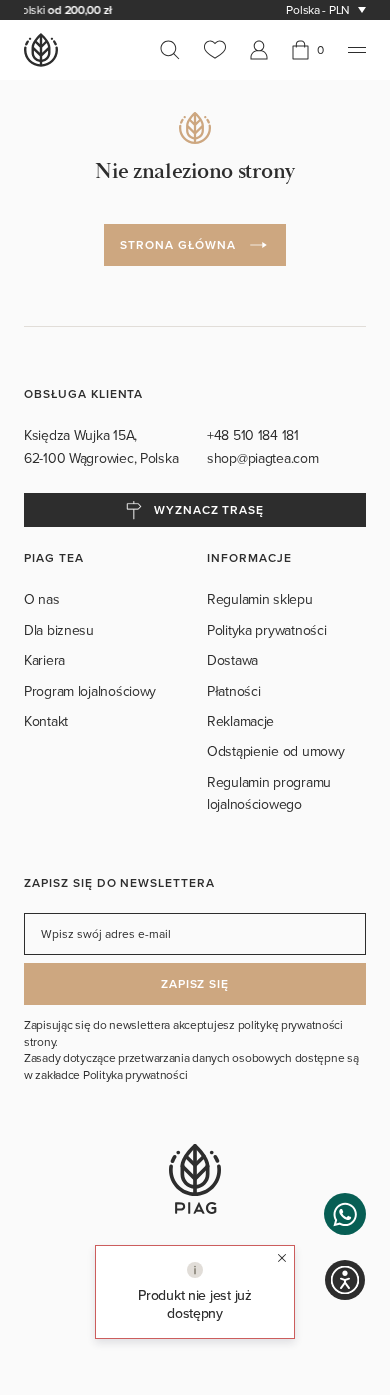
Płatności (233, 691)
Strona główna (177, 244)
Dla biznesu (59, 630)
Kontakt (46, 721)
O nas (42, 599)
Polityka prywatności (266, 630)
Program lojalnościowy (90, 691)
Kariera (44, 660)
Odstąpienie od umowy (275, 751)
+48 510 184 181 (255, 435)
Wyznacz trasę (209, 509)
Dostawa (232, 660)
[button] (345, 1214)
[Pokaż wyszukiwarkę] (176, 50)
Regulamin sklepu (260, 599)
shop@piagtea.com (263, 458)
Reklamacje (240, 721)
